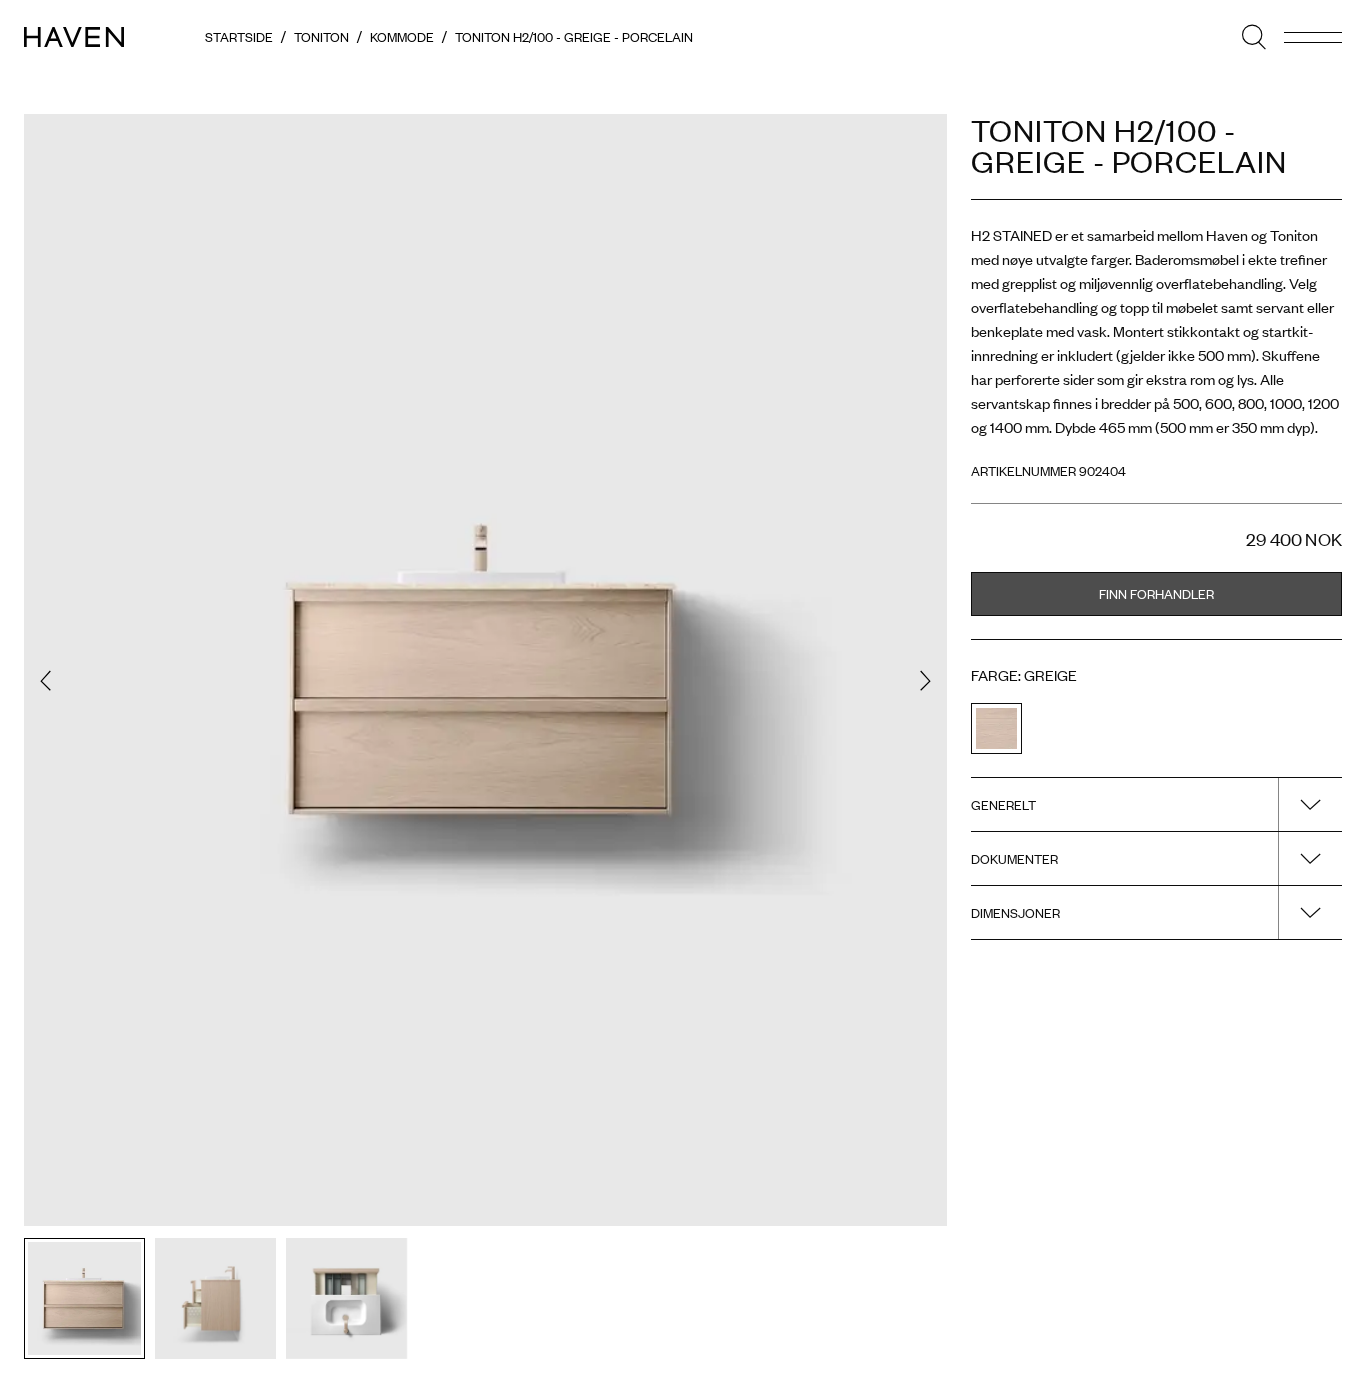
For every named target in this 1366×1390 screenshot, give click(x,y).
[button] (45, 680)
